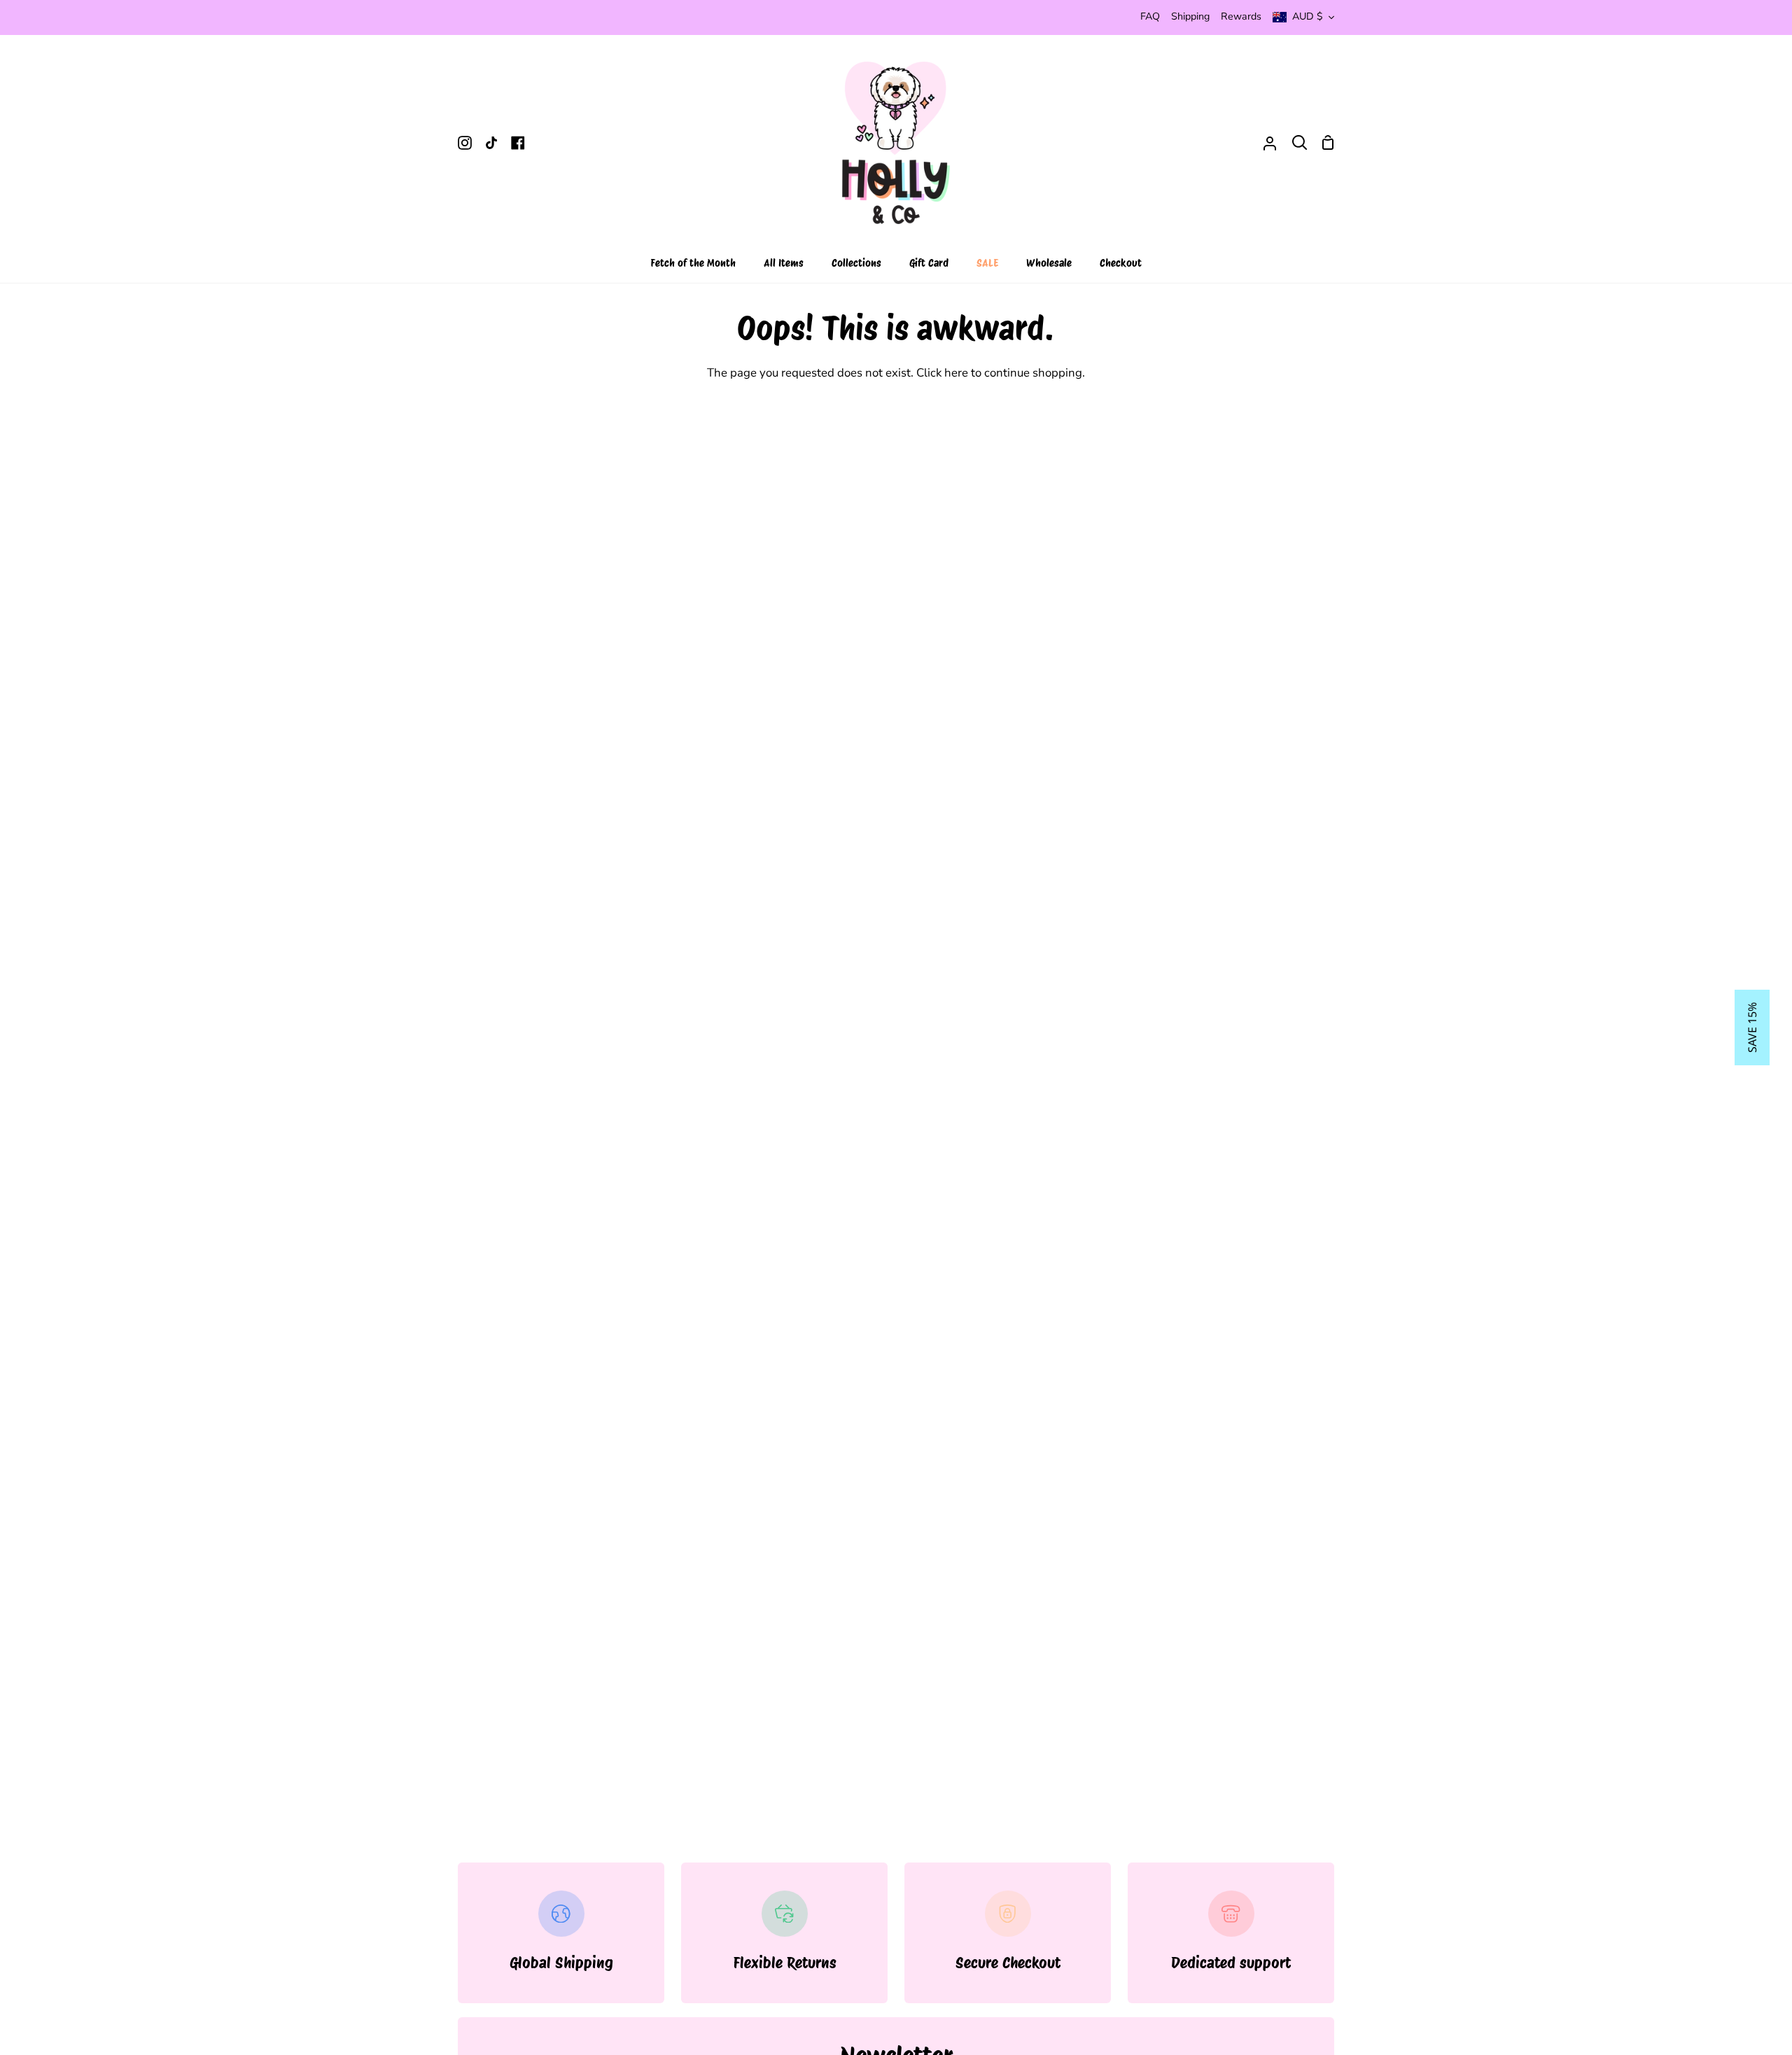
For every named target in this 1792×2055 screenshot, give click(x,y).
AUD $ (1308, 16)
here (956, 373)
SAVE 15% (1752, 1027)
